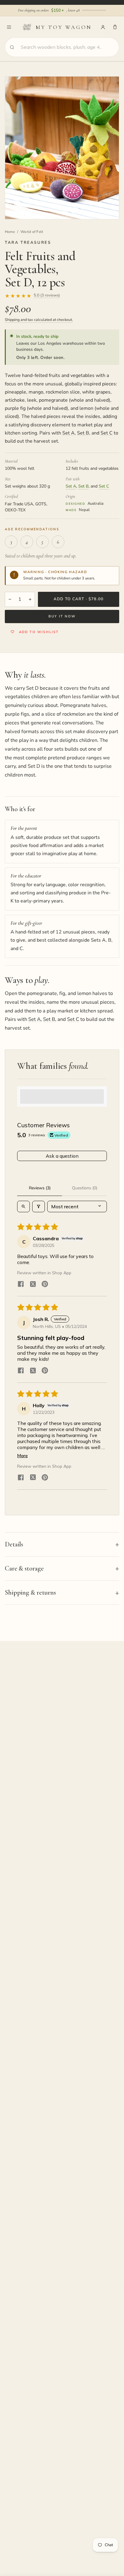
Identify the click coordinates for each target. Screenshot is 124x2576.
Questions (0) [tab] (85, 1188)
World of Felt (32, 232)
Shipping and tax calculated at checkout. (39, 320)
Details (14, 1544)
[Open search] (23, 1206)
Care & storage (24, 1568)
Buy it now (62, 616)
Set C (107, 433)
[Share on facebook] (21, 1285)
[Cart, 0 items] (115, 27)
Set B (83, 433)
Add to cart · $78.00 (79, 599)
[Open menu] (9, 27)
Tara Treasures (28, 243)
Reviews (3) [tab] (40, 1188)
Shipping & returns (30, 1592)
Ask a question (62, 1156)
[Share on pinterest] (45, 1285)
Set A (68, 433)
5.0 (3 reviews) (47, 296)
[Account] (103, 27)
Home (10, 232)
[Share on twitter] (33, 1285)
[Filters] (39, 1206)
